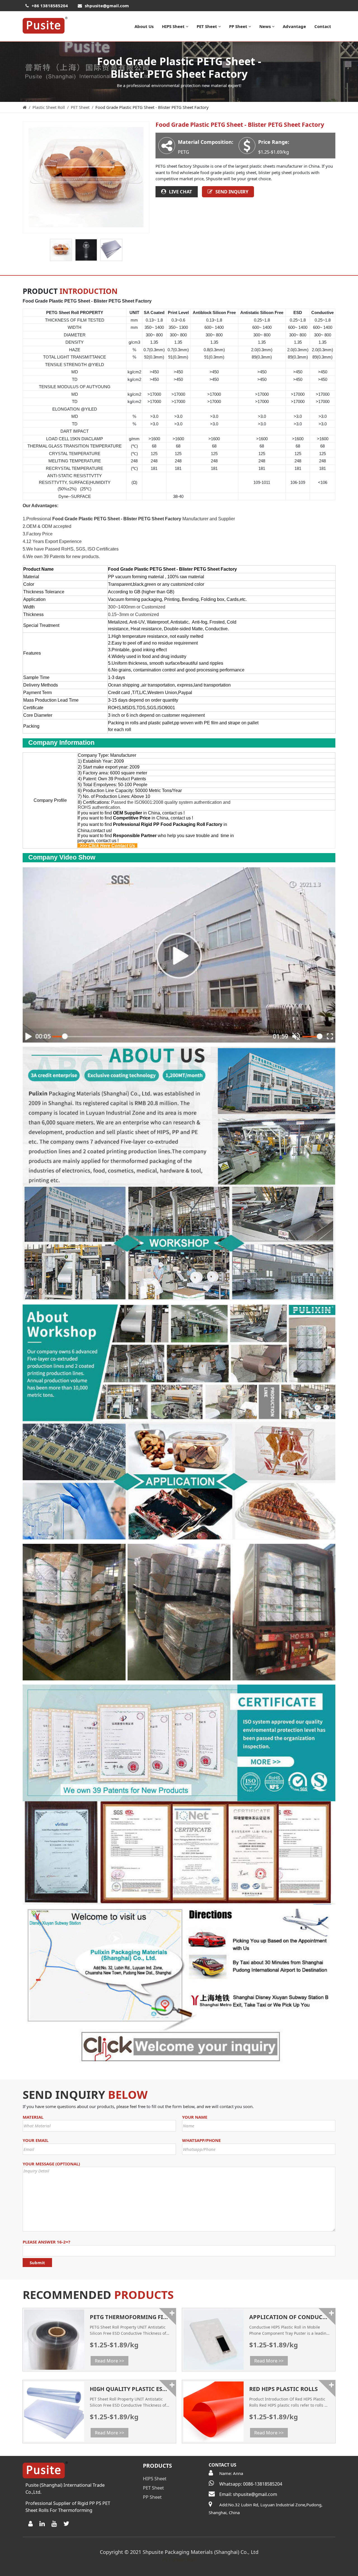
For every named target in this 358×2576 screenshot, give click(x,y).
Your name (195, 2117)
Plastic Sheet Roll (49, 107)
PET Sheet (207, 26)
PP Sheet (238, 26)
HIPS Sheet (173, 26)
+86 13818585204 (50, 6)
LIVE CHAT (181, 192)
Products (157, 2466)
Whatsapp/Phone (201, 2140)
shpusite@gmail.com (107, 6)
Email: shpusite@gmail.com (248, 2494)
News (265, 26)
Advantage (294, 26)
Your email (36, 2140)
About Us (144, 26)
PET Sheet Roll (179, 2559)
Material (33, 2117)
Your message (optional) (51, 2164)
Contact (323, 26)
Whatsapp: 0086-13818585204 (251, 2484)
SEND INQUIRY (232, 192)
